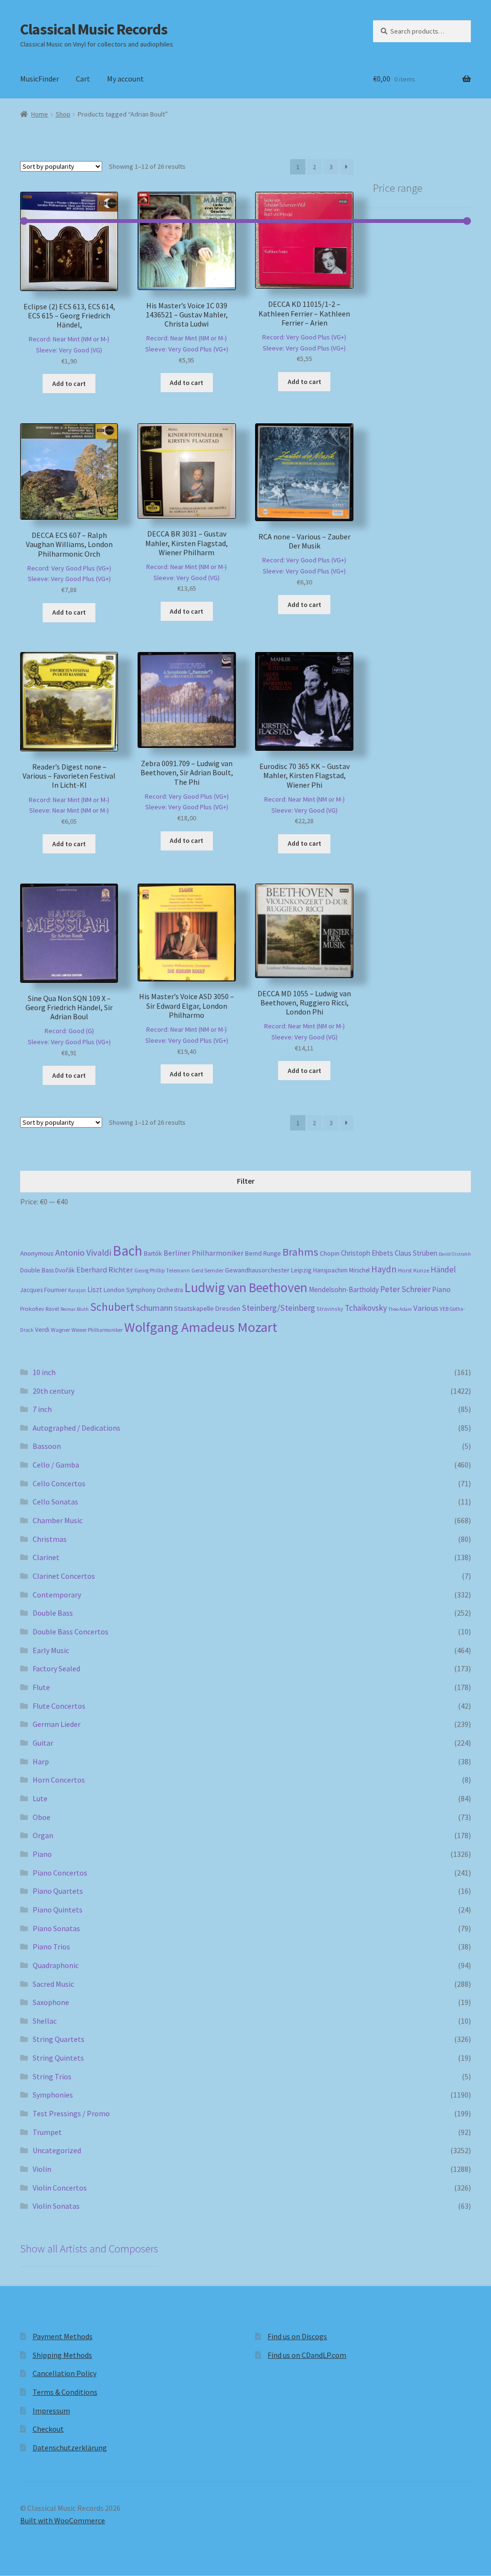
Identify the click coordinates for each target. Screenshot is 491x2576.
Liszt (95, 1289)
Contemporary (57, 1595)
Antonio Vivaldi (83, 1253)
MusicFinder (40, 79)
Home (40, 114)
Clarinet (46, 1557)
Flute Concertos (59, 1706)
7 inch (42, 1409)
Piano (441, 1289)
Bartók (153, 1253)
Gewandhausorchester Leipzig (268, 1270)
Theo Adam (400, 1309)
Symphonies (53, 2095)
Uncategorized (57, 2150)
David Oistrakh (455, 1254)
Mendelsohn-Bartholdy (344, 1289)
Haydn (384, 1269)
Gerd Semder (207, 1270)
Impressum (51, 2411)
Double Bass (37, 1270)
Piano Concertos (60, 1873)
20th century (53, 1391)
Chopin (330, 1253)
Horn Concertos (59, 1780)
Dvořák (65, 1270)
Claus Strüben (416, 1253)
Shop (63, 114)
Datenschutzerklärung (70, 2448)
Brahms (300, 1252)
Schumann (154, 1308)
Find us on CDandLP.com (307, 2355)
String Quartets (58, 2039)
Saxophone (51, 2002)
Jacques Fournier (43, 1290)
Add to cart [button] (69, 384)
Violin (42, 2169)
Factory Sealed (56, 1668)
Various (426, 1308)
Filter (246, 1181)
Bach (128, 1251)
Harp (41, 1761)
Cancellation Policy (64, 2373)
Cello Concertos (59, 1483)
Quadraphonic (56, 1965)
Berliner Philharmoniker (204, 1253)
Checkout (48, 2429)
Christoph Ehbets (367, 1253)
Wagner (60, 1330)
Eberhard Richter (105, 1270)
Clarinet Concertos (64, 1576)
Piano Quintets (58, 1910)
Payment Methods (63, 2336)
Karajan (77, 1290)
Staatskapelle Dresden (207, 1308)
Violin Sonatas (56, 2206)
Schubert (112, 1307)
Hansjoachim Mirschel (341, 1270)
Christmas (50, 1539)
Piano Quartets (58, 1891)
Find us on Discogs (297, 2336)
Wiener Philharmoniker (97, 1330)
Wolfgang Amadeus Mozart (201, 1327)
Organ (43, 1835)
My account (125, 79)
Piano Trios (51, 1947)
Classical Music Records (94, 29)
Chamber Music (58, 1520)
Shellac (45, 2021)
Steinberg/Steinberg (278, 1308)
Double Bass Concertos (70, 1632)
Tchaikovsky (366, 1308)
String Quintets (58, 2058)
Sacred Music (53, 1984)
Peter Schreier (405, 1289)
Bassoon (47, 1446)
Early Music (51, 1650)
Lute (40, 1798)
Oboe (41, 1817)
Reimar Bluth (75, 1309)
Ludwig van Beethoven (246, 1287)
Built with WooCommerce (63, 2520)
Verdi (42, 1330)
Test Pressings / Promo (71, 2113)
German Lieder (57, 1724)
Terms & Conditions (65, 2392)
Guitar (43, 1743)
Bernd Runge (263, 1253)
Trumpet (47, 2132)
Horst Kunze (414, 1270)
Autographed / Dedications (76, 1428)
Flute (41, 1687)
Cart (83, 79)
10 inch (44, 1372)
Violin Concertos (60, 2188)
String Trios (52, 2076)
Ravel (52, 1309)
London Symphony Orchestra (143, 1290)
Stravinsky (330, 1309)
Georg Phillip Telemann (162, 1271)
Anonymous (37, 1253)
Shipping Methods (62, 2355)
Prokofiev (32, 1308)
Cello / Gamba (56, 1465)
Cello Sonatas (55, 1502)
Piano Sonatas (56, 1928)
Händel (443, 1270)
